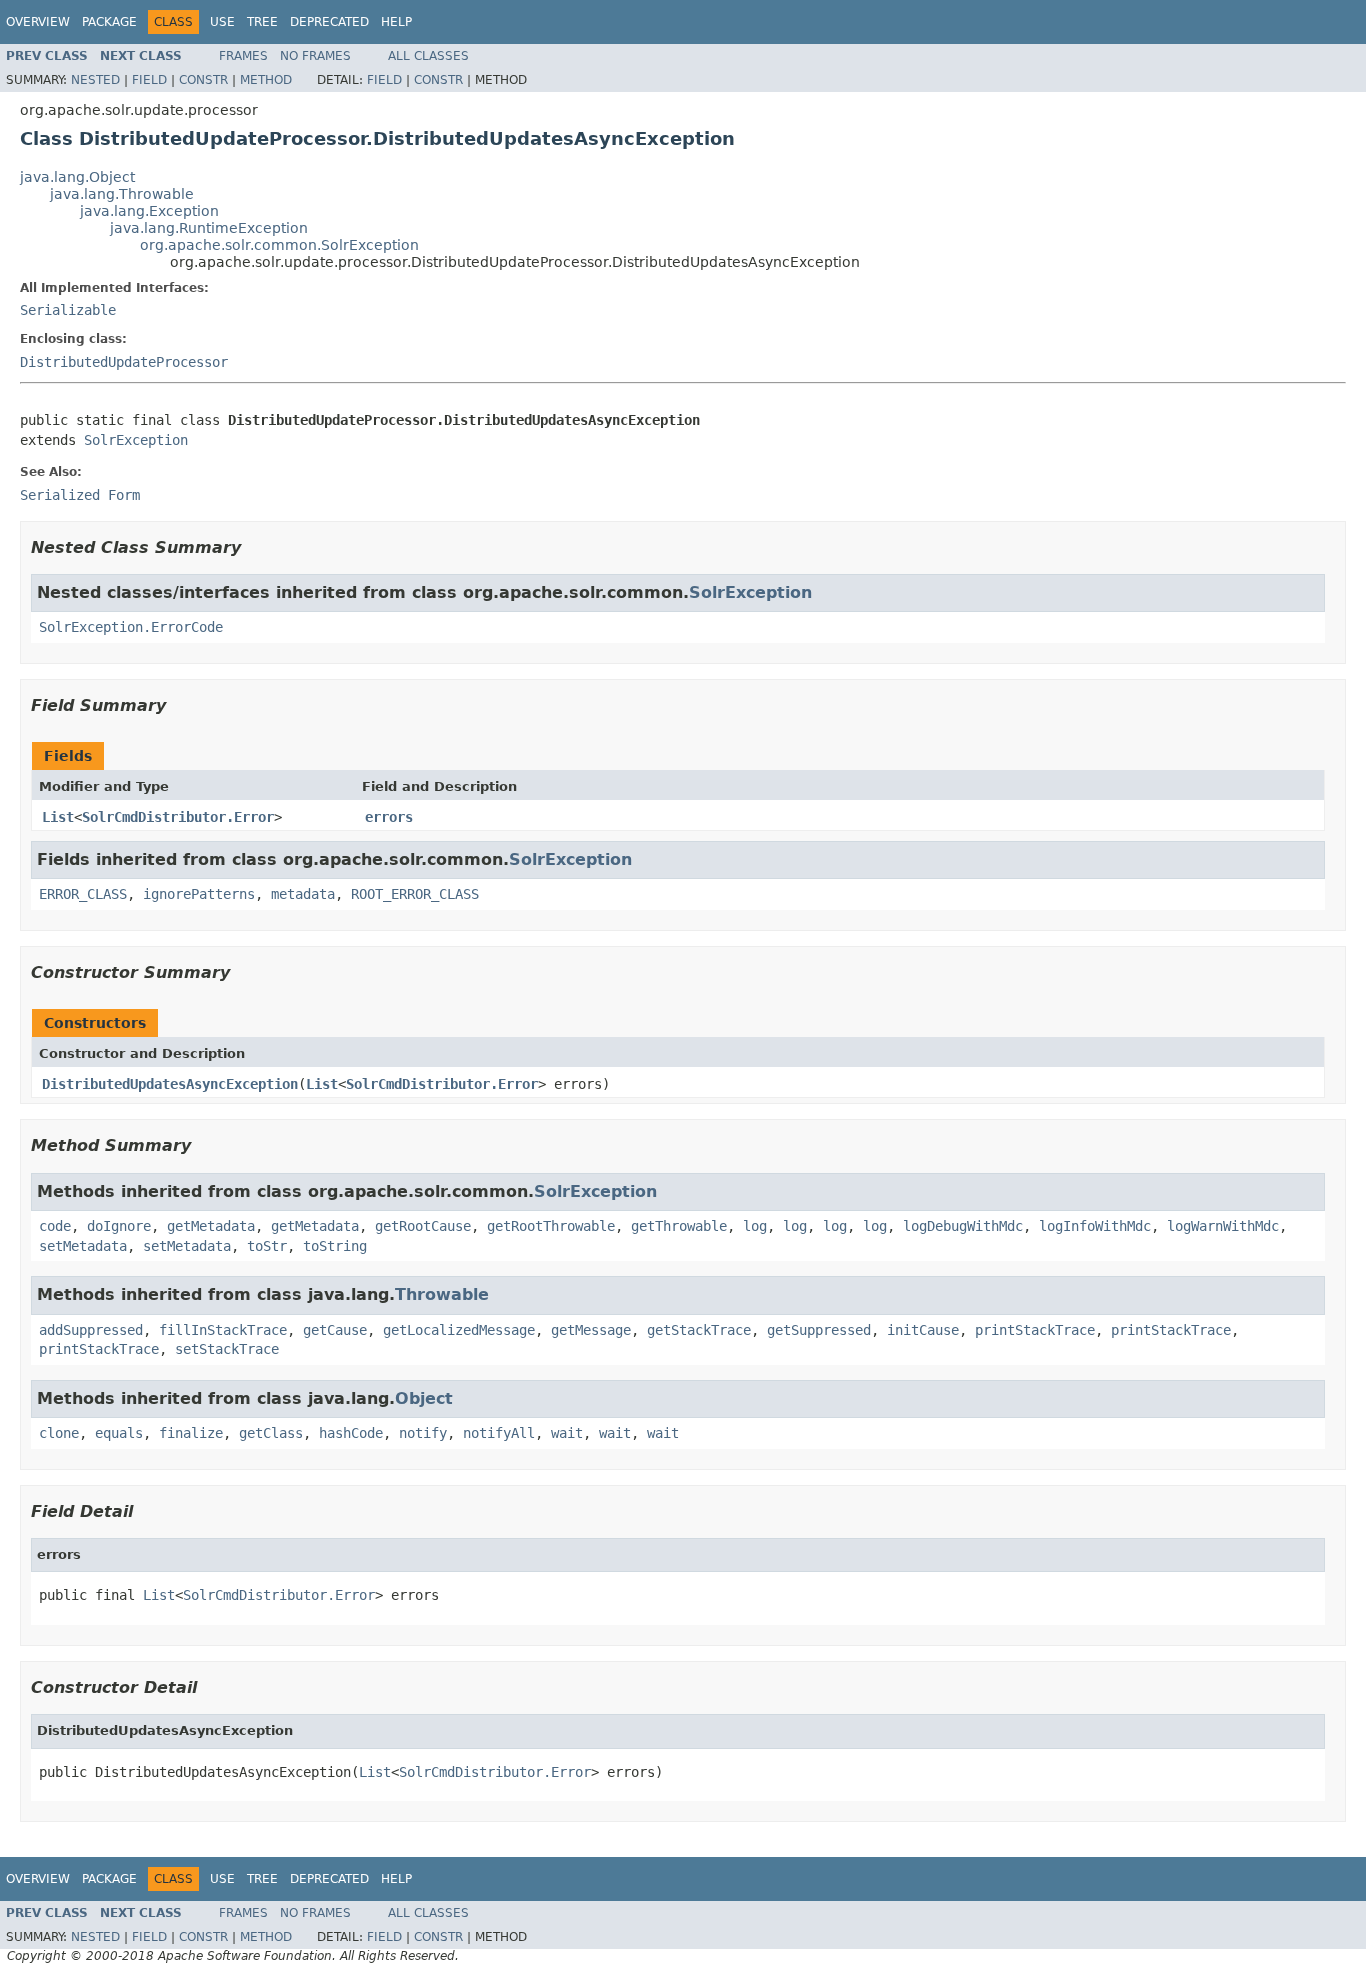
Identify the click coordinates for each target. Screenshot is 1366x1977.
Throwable (442, 1294)
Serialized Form (80, 495)
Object (424, 1398)
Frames (243, 56)
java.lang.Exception (149, 211)
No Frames (315, 56)
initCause (923, 1330)
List (58, 817)
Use (222, 22)
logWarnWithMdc (1223, 1226)
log (755, 1226)
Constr (203, 80)
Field (149, 80)
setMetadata (83, 1246)
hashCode (351, 1433)
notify (423, 1433)
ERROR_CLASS (83, 894)
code (55, 1226)
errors (389, 817)
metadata (303, 894)
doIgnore (119, 1226)
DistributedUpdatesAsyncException (170, 1084)
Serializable (68, 310)
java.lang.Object (77, 177)
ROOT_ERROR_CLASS (415, 894)
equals (119, 1433)
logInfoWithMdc (1095, 1226)
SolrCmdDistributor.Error (178, 817)
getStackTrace (699, 1330)
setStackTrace (227, 1349)
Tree (262, 22)
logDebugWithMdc (963, 1226)
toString (335, 1246)
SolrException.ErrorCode (131, 627)
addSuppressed (91, 1330)
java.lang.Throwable (122, 194)
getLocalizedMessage (459, 1330)
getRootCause (423, 1226)
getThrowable (679, 1226)
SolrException (136, 440)
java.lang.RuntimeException (209, 228)
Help (396, 22)
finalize (191, 1433)
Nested (95, 80)
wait (567, 1433)
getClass (271, 1433)
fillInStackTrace (223, 1330)
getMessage (591, 1330)
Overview (38, 22)
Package (109, 22)
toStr (267, 1246)
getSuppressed (819, 1330)
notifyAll (499, 1433)
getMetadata (211, 1226)
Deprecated (329, 22)
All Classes (428, 56)
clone (59, 1433)
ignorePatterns (199, 894)
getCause (335, 1330)
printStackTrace (1035, 1330)
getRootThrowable (551, 1226)
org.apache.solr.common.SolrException (279, 245)
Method (266, 80)
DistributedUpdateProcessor (124, 362)
